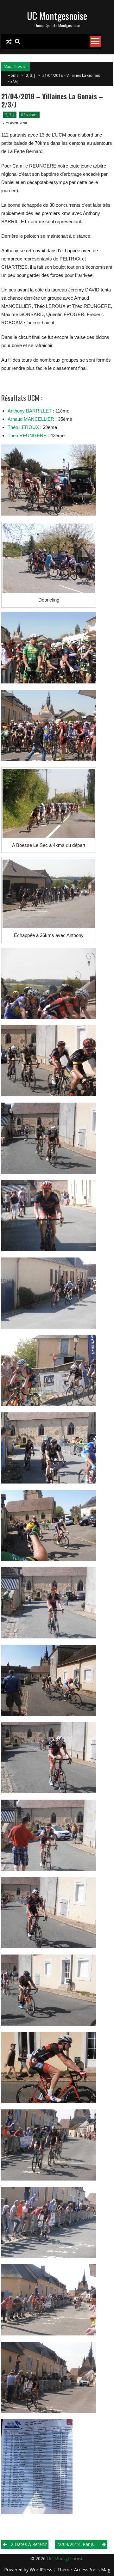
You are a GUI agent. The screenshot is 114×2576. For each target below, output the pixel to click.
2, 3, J (31, 75)
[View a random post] (9, 42)
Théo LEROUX (23, 427)
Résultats (29, 115)
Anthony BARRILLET (30, 411)
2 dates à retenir (29, 2544)
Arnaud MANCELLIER (31, 419)
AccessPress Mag (92, 2570)
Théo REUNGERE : (28, 435)
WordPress (42, 2570)
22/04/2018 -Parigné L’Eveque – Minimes (82, 2544)
